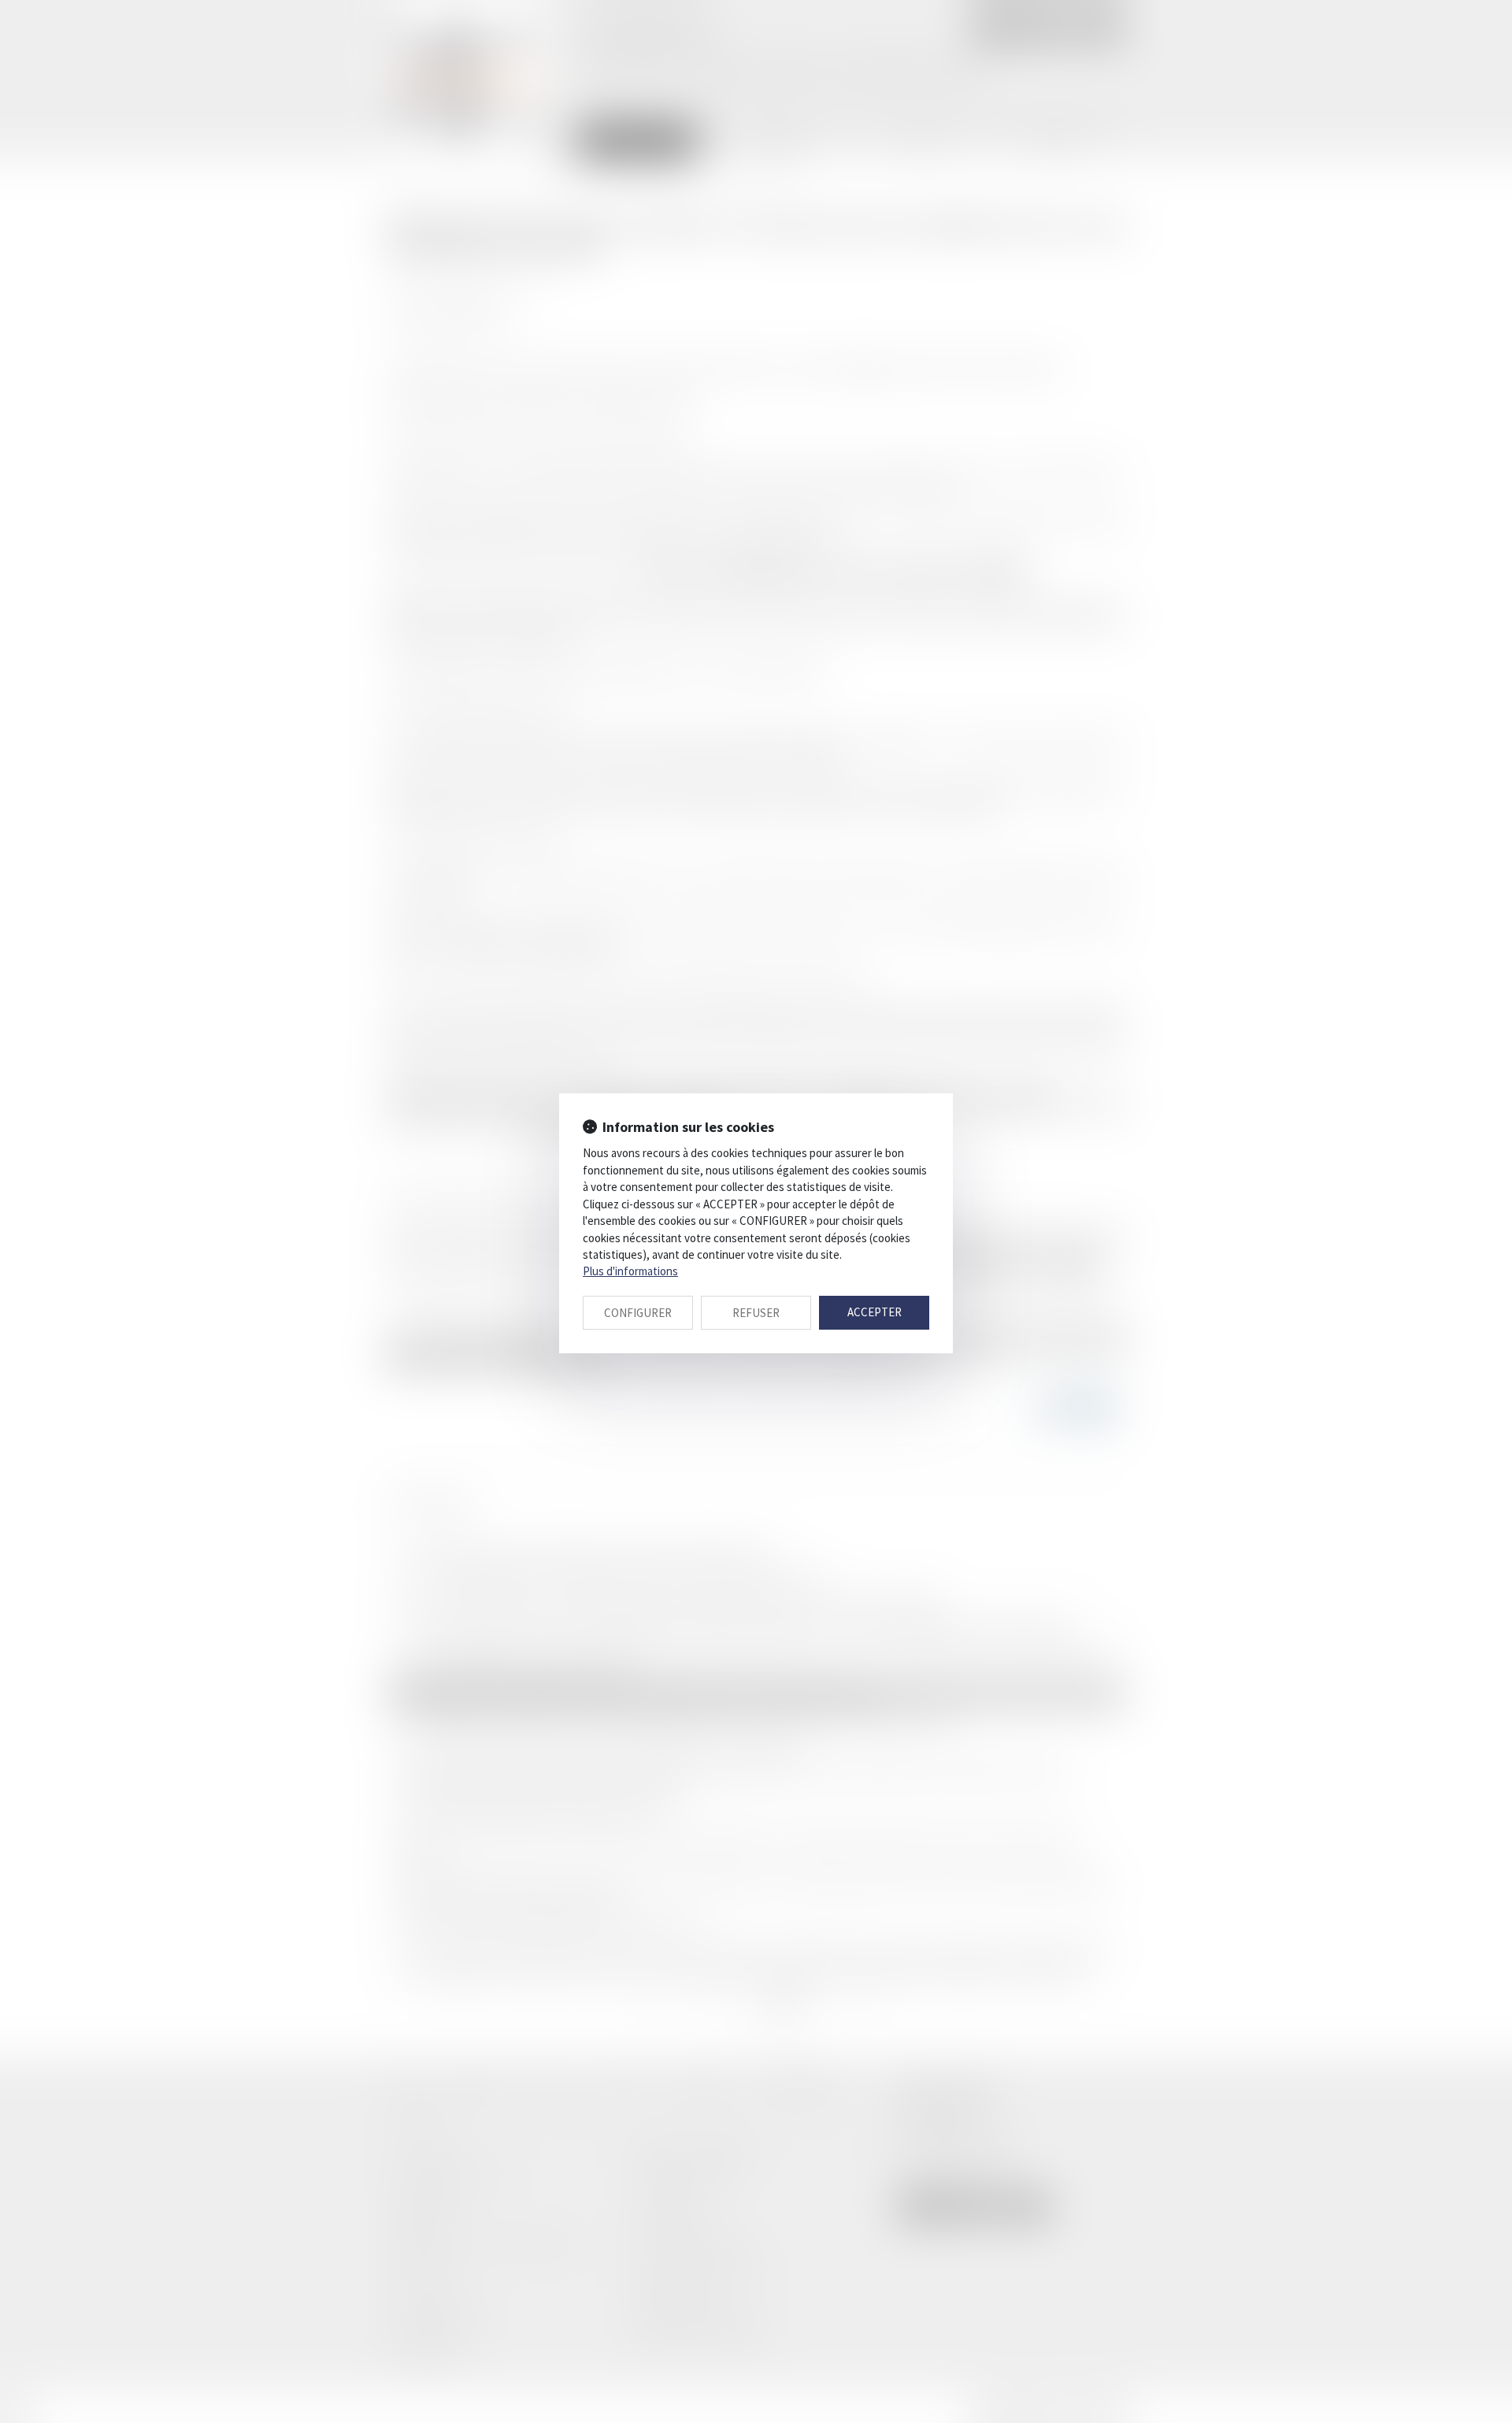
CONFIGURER (638, 1313)
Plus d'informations (630, 1271)
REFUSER (756, 1313)
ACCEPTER (875, 1312)
